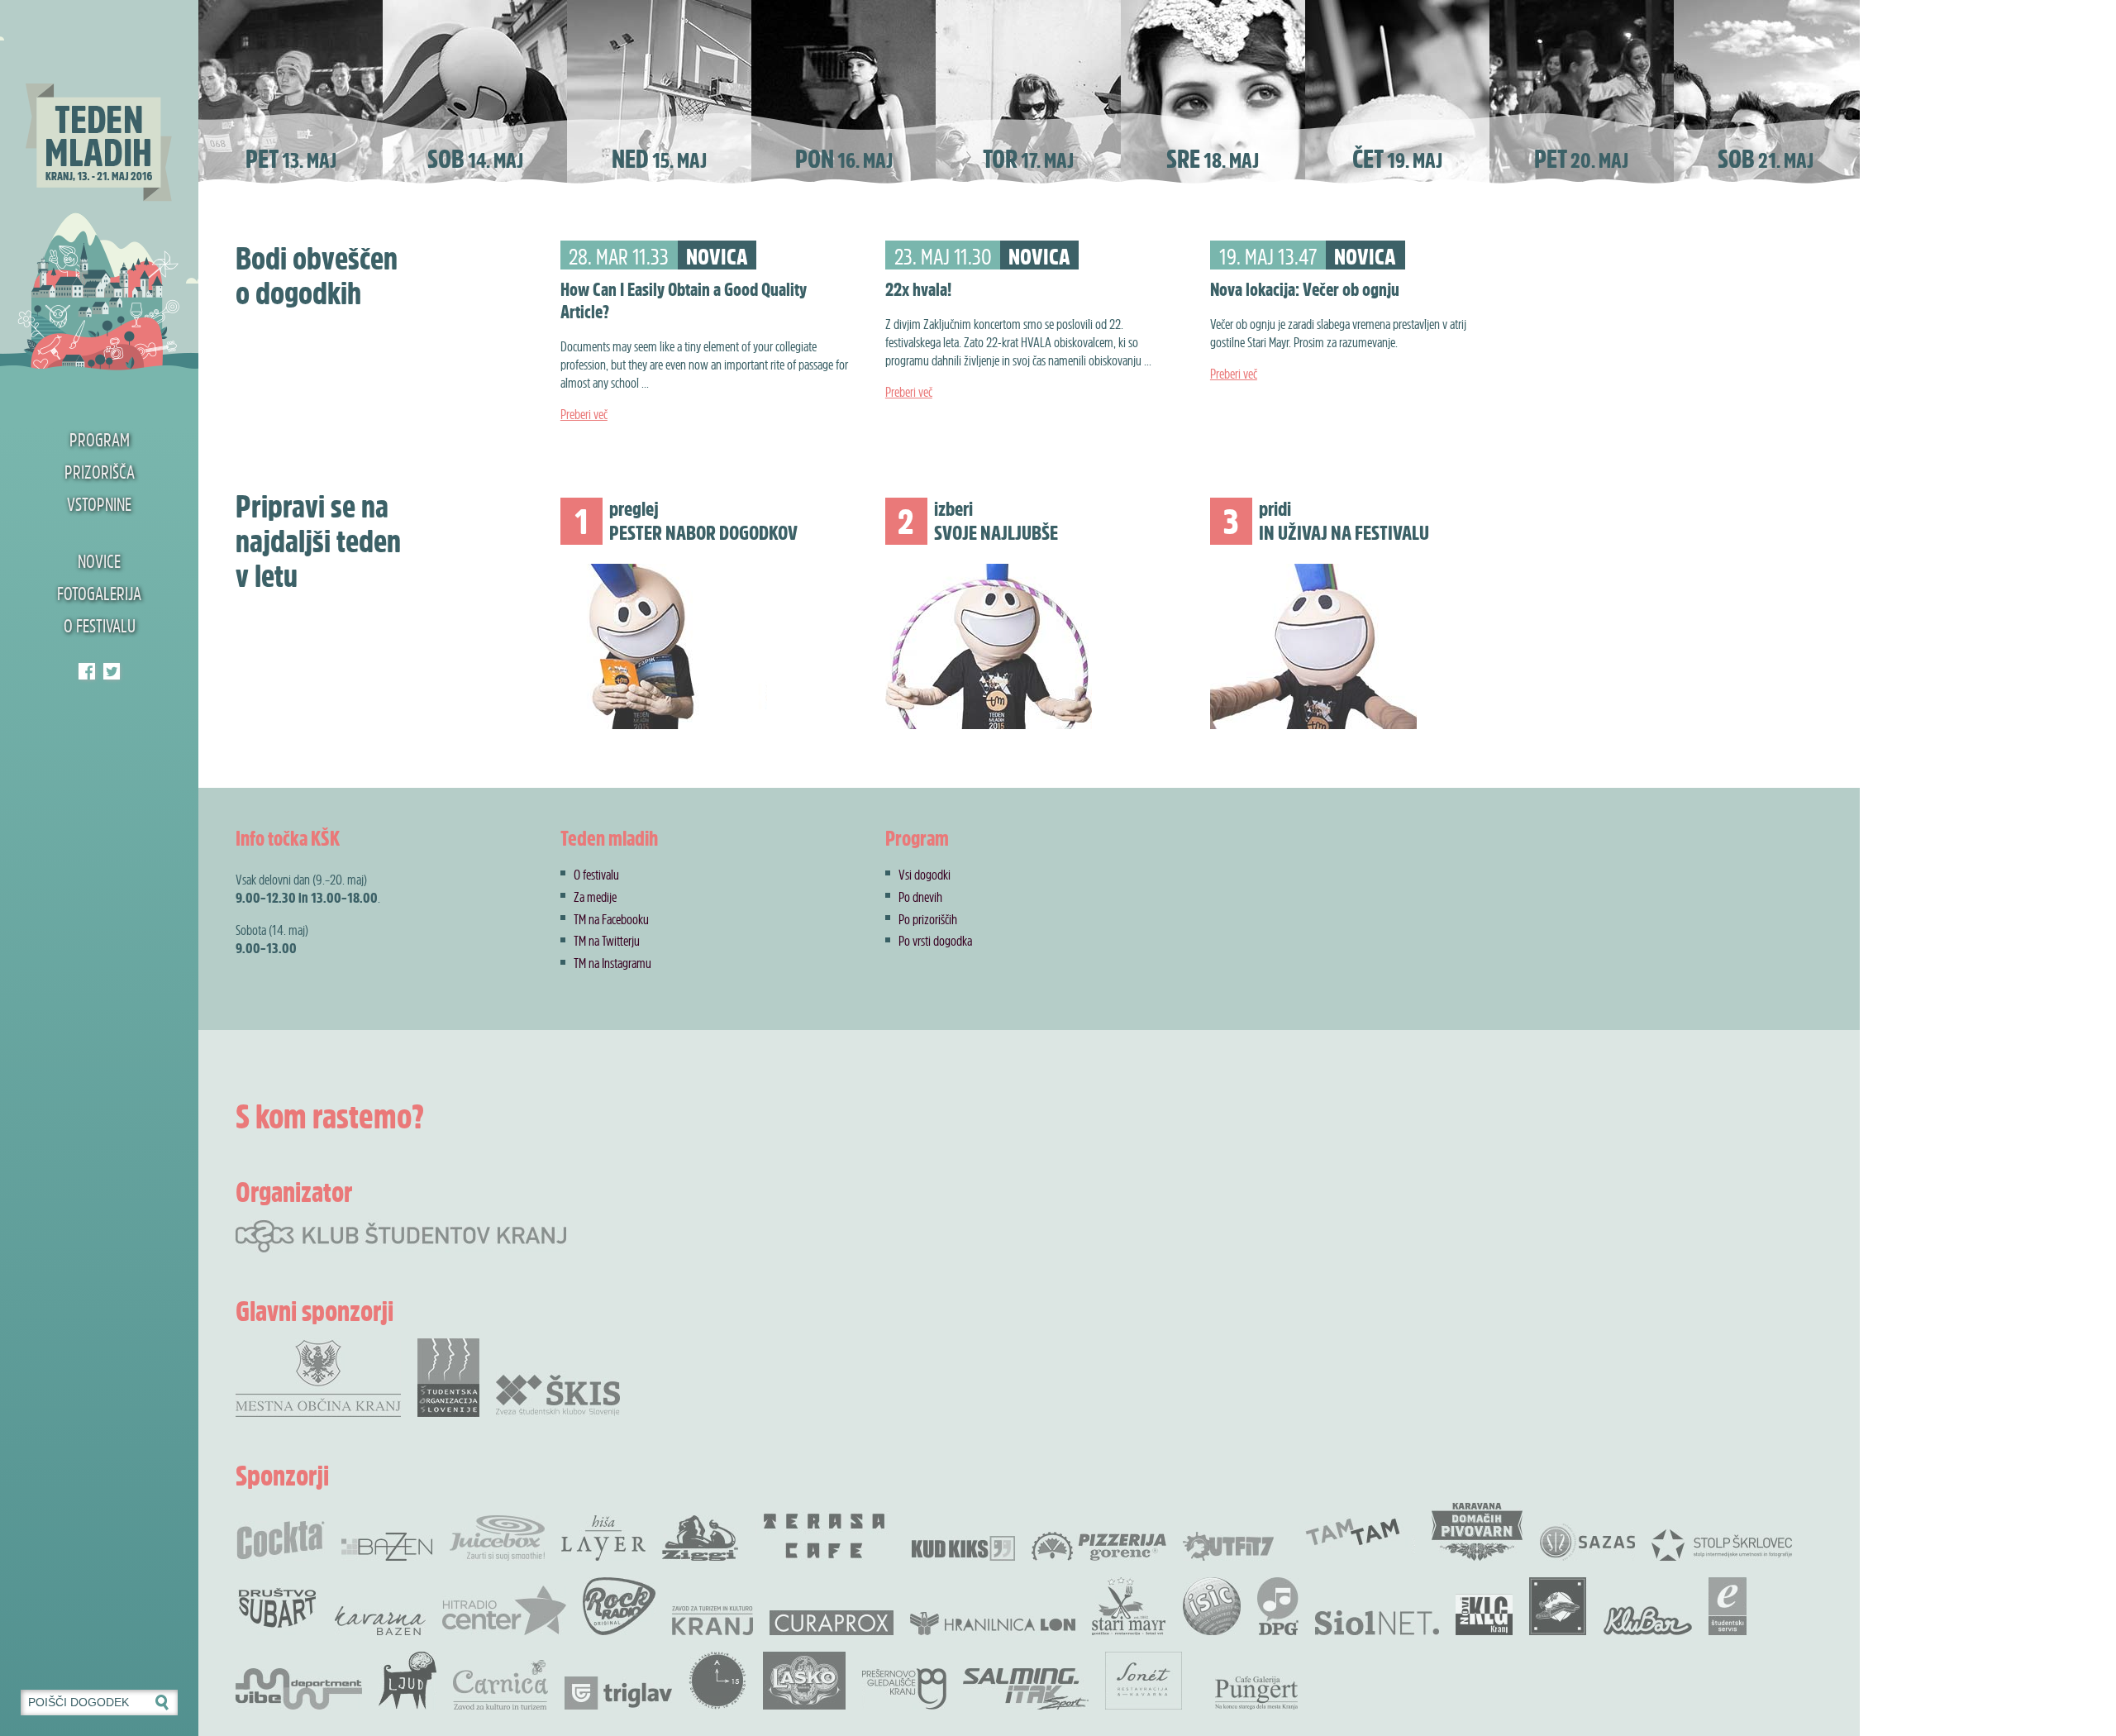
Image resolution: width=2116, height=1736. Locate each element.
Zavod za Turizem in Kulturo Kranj (712, 1621)
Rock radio (619, 1606)
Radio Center (504, 1610)
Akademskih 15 (717, 1681)
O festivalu (100, 626)
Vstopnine (99, 504)
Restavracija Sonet (1144, 1681)
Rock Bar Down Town (1558, 1606)
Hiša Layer (603, 1538)
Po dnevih (920, 897)
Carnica (500, 1685)
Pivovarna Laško (804, 1681)
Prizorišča (100, 472)
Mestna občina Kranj (318, 1378)
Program (100, 440)
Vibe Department (299, 1689)
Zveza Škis (558, 1394)
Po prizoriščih (928, 919)
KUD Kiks (963, 1548)
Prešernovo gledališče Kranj (904, 1689)
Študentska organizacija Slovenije (448, 1378)
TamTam (1353, 1532)
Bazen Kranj (387, 1546)
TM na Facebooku (611, 919)
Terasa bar (825, 1536)
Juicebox (497, 1538)
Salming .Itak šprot (1026, 1689)
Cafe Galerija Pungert (1256, 1693)
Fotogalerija (99, 594)
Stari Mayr (1129, 1606)
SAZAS (1587, 1542)
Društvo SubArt (277, 1606)
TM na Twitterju (607, 941)
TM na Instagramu (612, 963)
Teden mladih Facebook (87, 671)
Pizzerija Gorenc (1099, 1546)
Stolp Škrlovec (1722, 1544)
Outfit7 (1228, 1546)
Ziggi (700, 1538)
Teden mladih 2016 (99, 186)
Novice (99, 561)
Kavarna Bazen (380, 1621)
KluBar (1648, 1621)
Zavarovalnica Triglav (618, 1693)
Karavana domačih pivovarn (1477, 1532)
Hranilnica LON (993, 1624)
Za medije (595, 897)
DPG (1278, 1606)
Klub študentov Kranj (112, 671)
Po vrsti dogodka (935, 941)
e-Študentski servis (1728, 1606)
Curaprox (832, 1623)
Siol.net (1377, 1623)
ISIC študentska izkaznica (1212, 1606)
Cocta (280, 1540)
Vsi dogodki (925, 875)
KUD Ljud (407, 1681)
